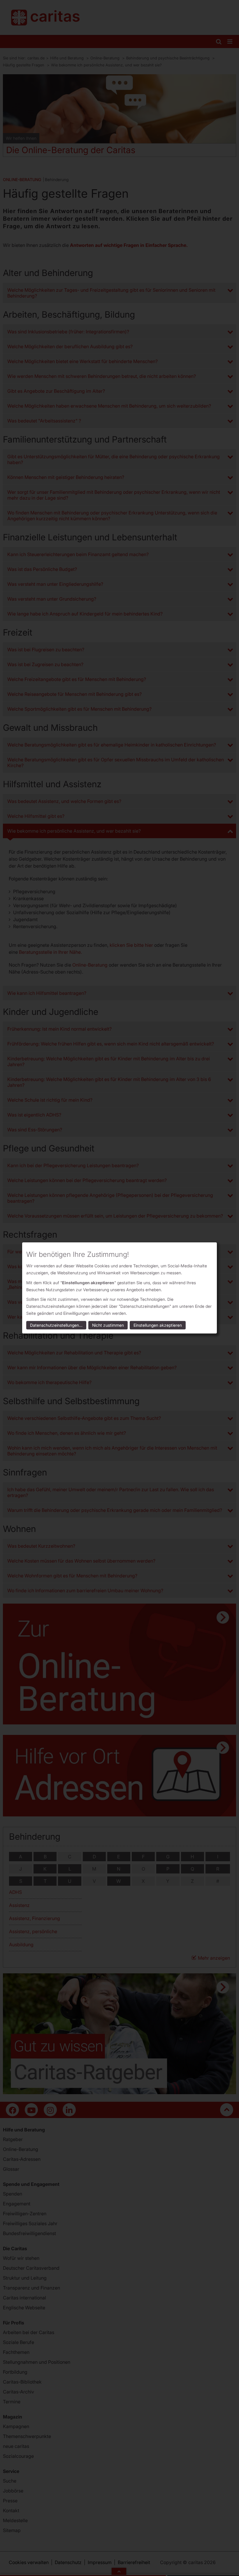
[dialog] (119, 1288)
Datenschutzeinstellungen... (56, 1325)
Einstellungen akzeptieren (158, 1325)
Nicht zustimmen (108, 1325)
